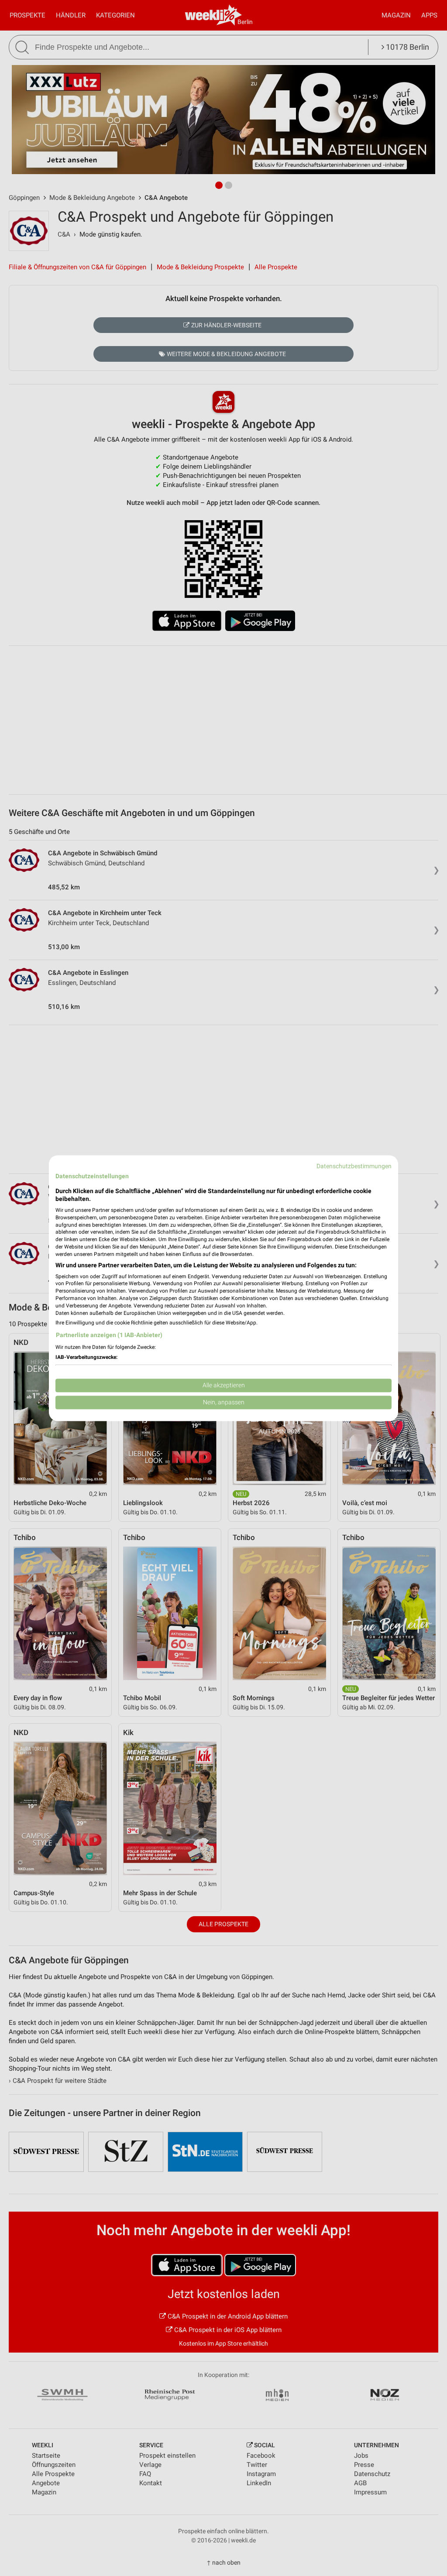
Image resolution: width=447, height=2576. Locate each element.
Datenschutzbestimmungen (354, 1166)
